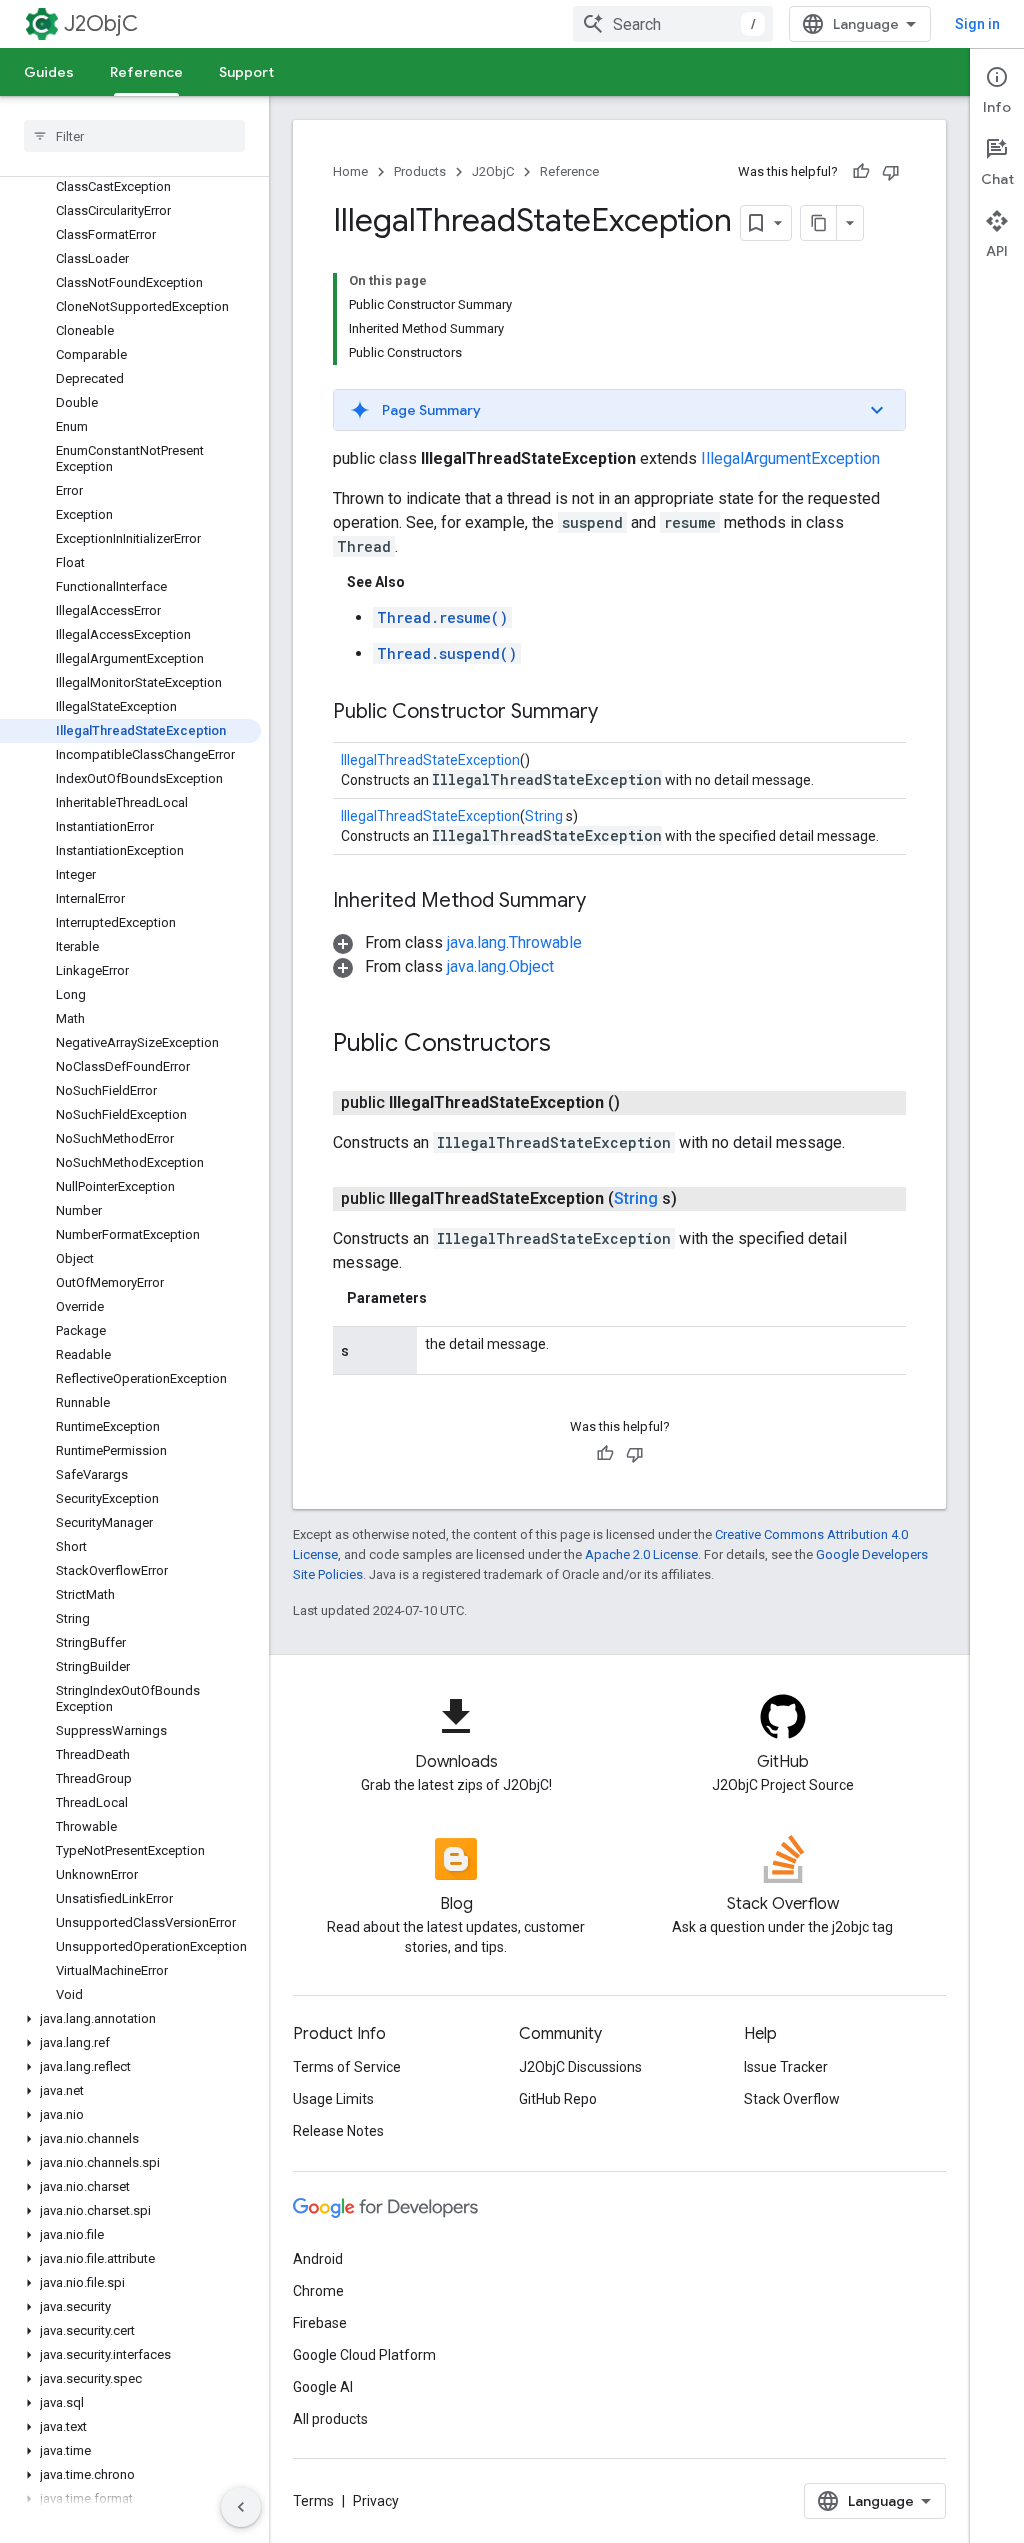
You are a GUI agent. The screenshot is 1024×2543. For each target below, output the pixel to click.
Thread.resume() (442, 617)
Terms (313, 2501)
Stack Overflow (792, 2099)
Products (420, 171)
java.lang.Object (500, 966)
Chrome (318, 2291)
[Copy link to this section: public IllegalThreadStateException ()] (644, 1103)
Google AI (323, 2387)
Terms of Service (347, 2067)
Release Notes (338, 2131)
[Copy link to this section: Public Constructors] (571, 1045)
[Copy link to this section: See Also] (425, 582)
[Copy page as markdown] (819, 223)
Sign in (977, 24)
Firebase (320, 2323)
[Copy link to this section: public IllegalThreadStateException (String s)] (701, 1199)
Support (246, 72)
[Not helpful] (891, 172)
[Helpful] (861, 172)
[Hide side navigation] (241, 2507)
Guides (49, 72)
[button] (130, 2019)
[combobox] (673, 24)
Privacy (376, 2501)
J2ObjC (101, 23)
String (544, 816)
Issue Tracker (786, 2067)
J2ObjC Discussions (580, 2067)
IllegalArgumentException (790, 458)
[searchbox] (134, 136)
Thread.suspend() (447, 653)
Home (350, 171)
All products (330, 2419)
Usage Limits (333, 2099)
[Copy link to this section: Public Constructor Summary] (618, 713)
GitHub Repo (558, 2099)
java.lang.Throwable (514, 942)
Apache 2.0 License (641, 1554)
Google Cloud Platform (364, 2355)
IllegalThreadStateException (430, 760)
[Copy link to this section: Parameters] (447, 1298)
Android (318, 2259)
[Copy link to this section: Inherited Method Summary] (606, 902)
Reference (146, 72)
